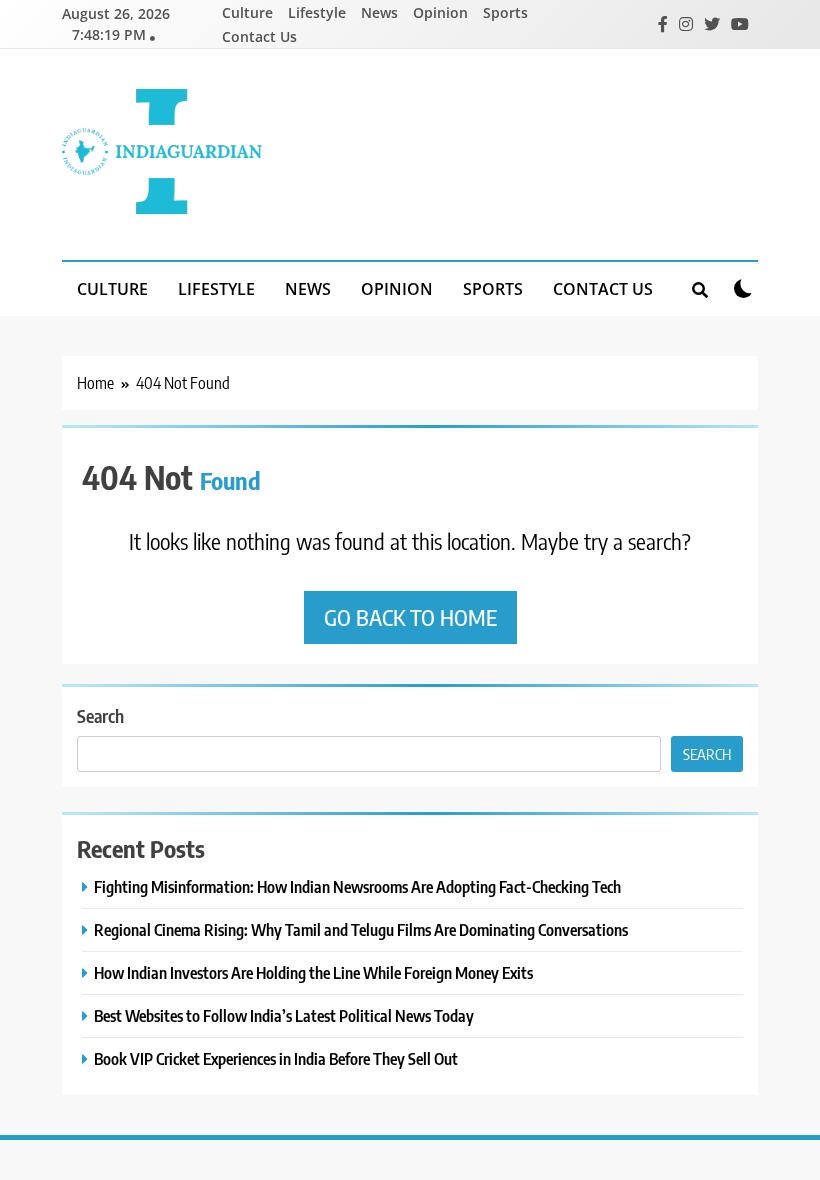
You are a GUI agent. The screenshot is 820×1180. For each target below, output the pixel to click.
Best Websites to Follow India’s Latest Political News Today (284, 1015)
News (379, 12)
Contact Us (259, 36)
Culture (247, 12)
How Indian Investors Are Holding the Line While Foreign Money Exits (313, 972)
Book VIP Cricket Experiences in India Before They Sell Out (276, 1058)
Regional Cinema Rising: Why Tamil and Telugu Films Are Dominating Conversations (361, 929)
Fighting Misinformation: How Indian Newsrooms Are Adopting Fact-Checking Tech (357, 886)
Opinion (440, 12)
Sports (505, 12)
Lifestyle (317, 12)
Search (100, 715)
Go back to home (410, 617)
